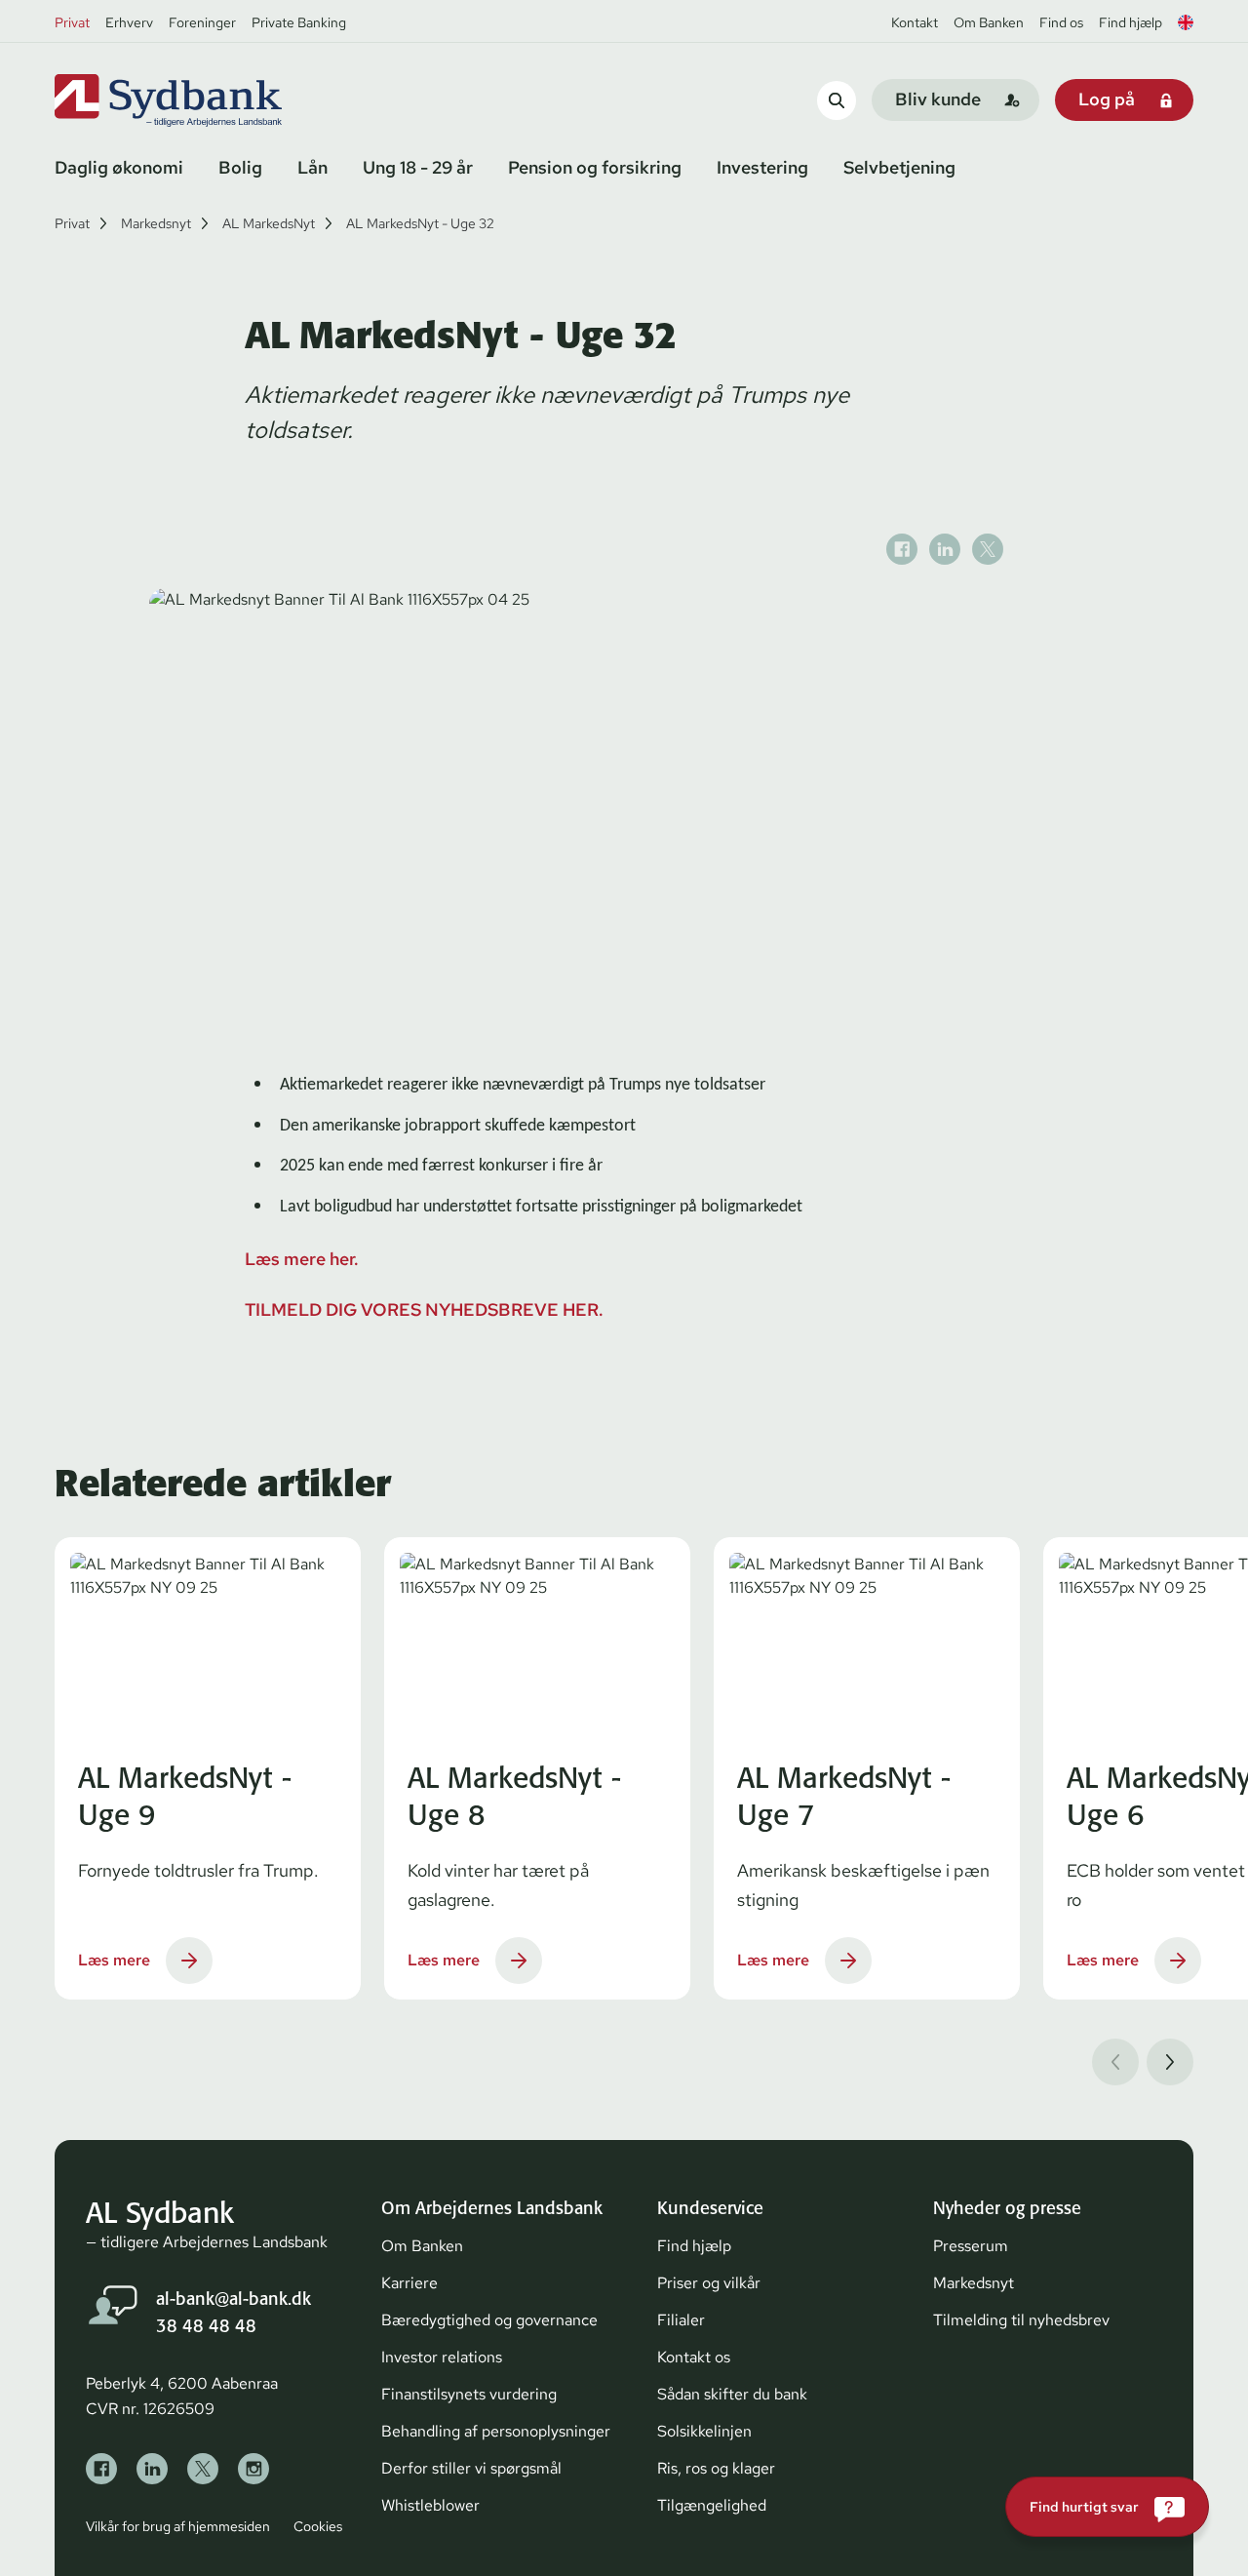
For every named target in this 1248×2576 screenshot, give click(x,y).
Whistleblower (430, 2505)
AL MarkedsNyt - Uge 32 (420, 223)
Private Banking (299, 22)
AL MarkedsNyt (269, 223)
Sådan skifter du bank (732, 2394)
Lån (312, 167)
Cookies (318, 2526)
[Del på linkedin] (945, 549)
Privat (72, 22)
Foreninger (202, 22)
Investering (762, 167)
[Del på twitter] (988, 549)
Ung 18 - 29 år (418, 167)
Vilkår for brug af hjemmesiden (178, 2526)
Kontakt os (694, 2357)
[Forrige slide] (1115, 2062)
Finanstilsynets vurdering (469, 2394)
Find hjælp (1131, 22)
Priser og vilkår (709, 2283)
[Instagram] (253, 2469)
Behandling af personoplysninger (496, 2431)
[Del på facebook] (902, 549)
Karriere (409, 2283)
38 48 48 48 (206, 2326)
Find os (1061, 22)
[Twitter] (203, 2469)
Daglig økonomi (119, 167)
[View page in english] (1186, 22)
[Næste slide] (1170, 2062)
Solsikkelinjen (704, 2431)
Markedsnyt (156, 223)
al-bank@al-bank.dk (234, 2299)
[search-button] (837, 100)
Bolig (240, 167)
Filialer (681, 2320)
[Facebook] (101, 2469)
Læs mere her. (302, 1259)
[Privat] (201, 100)
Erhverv (129, 22)
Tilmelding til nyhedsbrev (1021, 2320)
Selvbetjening (899, 167)
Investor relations (442, 2357)
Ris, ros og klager (716, 2468)
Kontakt (915, 22)
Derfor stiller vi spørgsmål (471, 2468)
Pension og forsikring (595, 167)
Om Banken (989, 22)
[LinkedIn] (152, 2469)
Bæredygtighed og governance (489, 2320)
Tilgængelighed (712, 2505)
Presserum (971, 2246)
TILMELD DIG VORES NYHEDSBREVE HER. (424, 1309)
